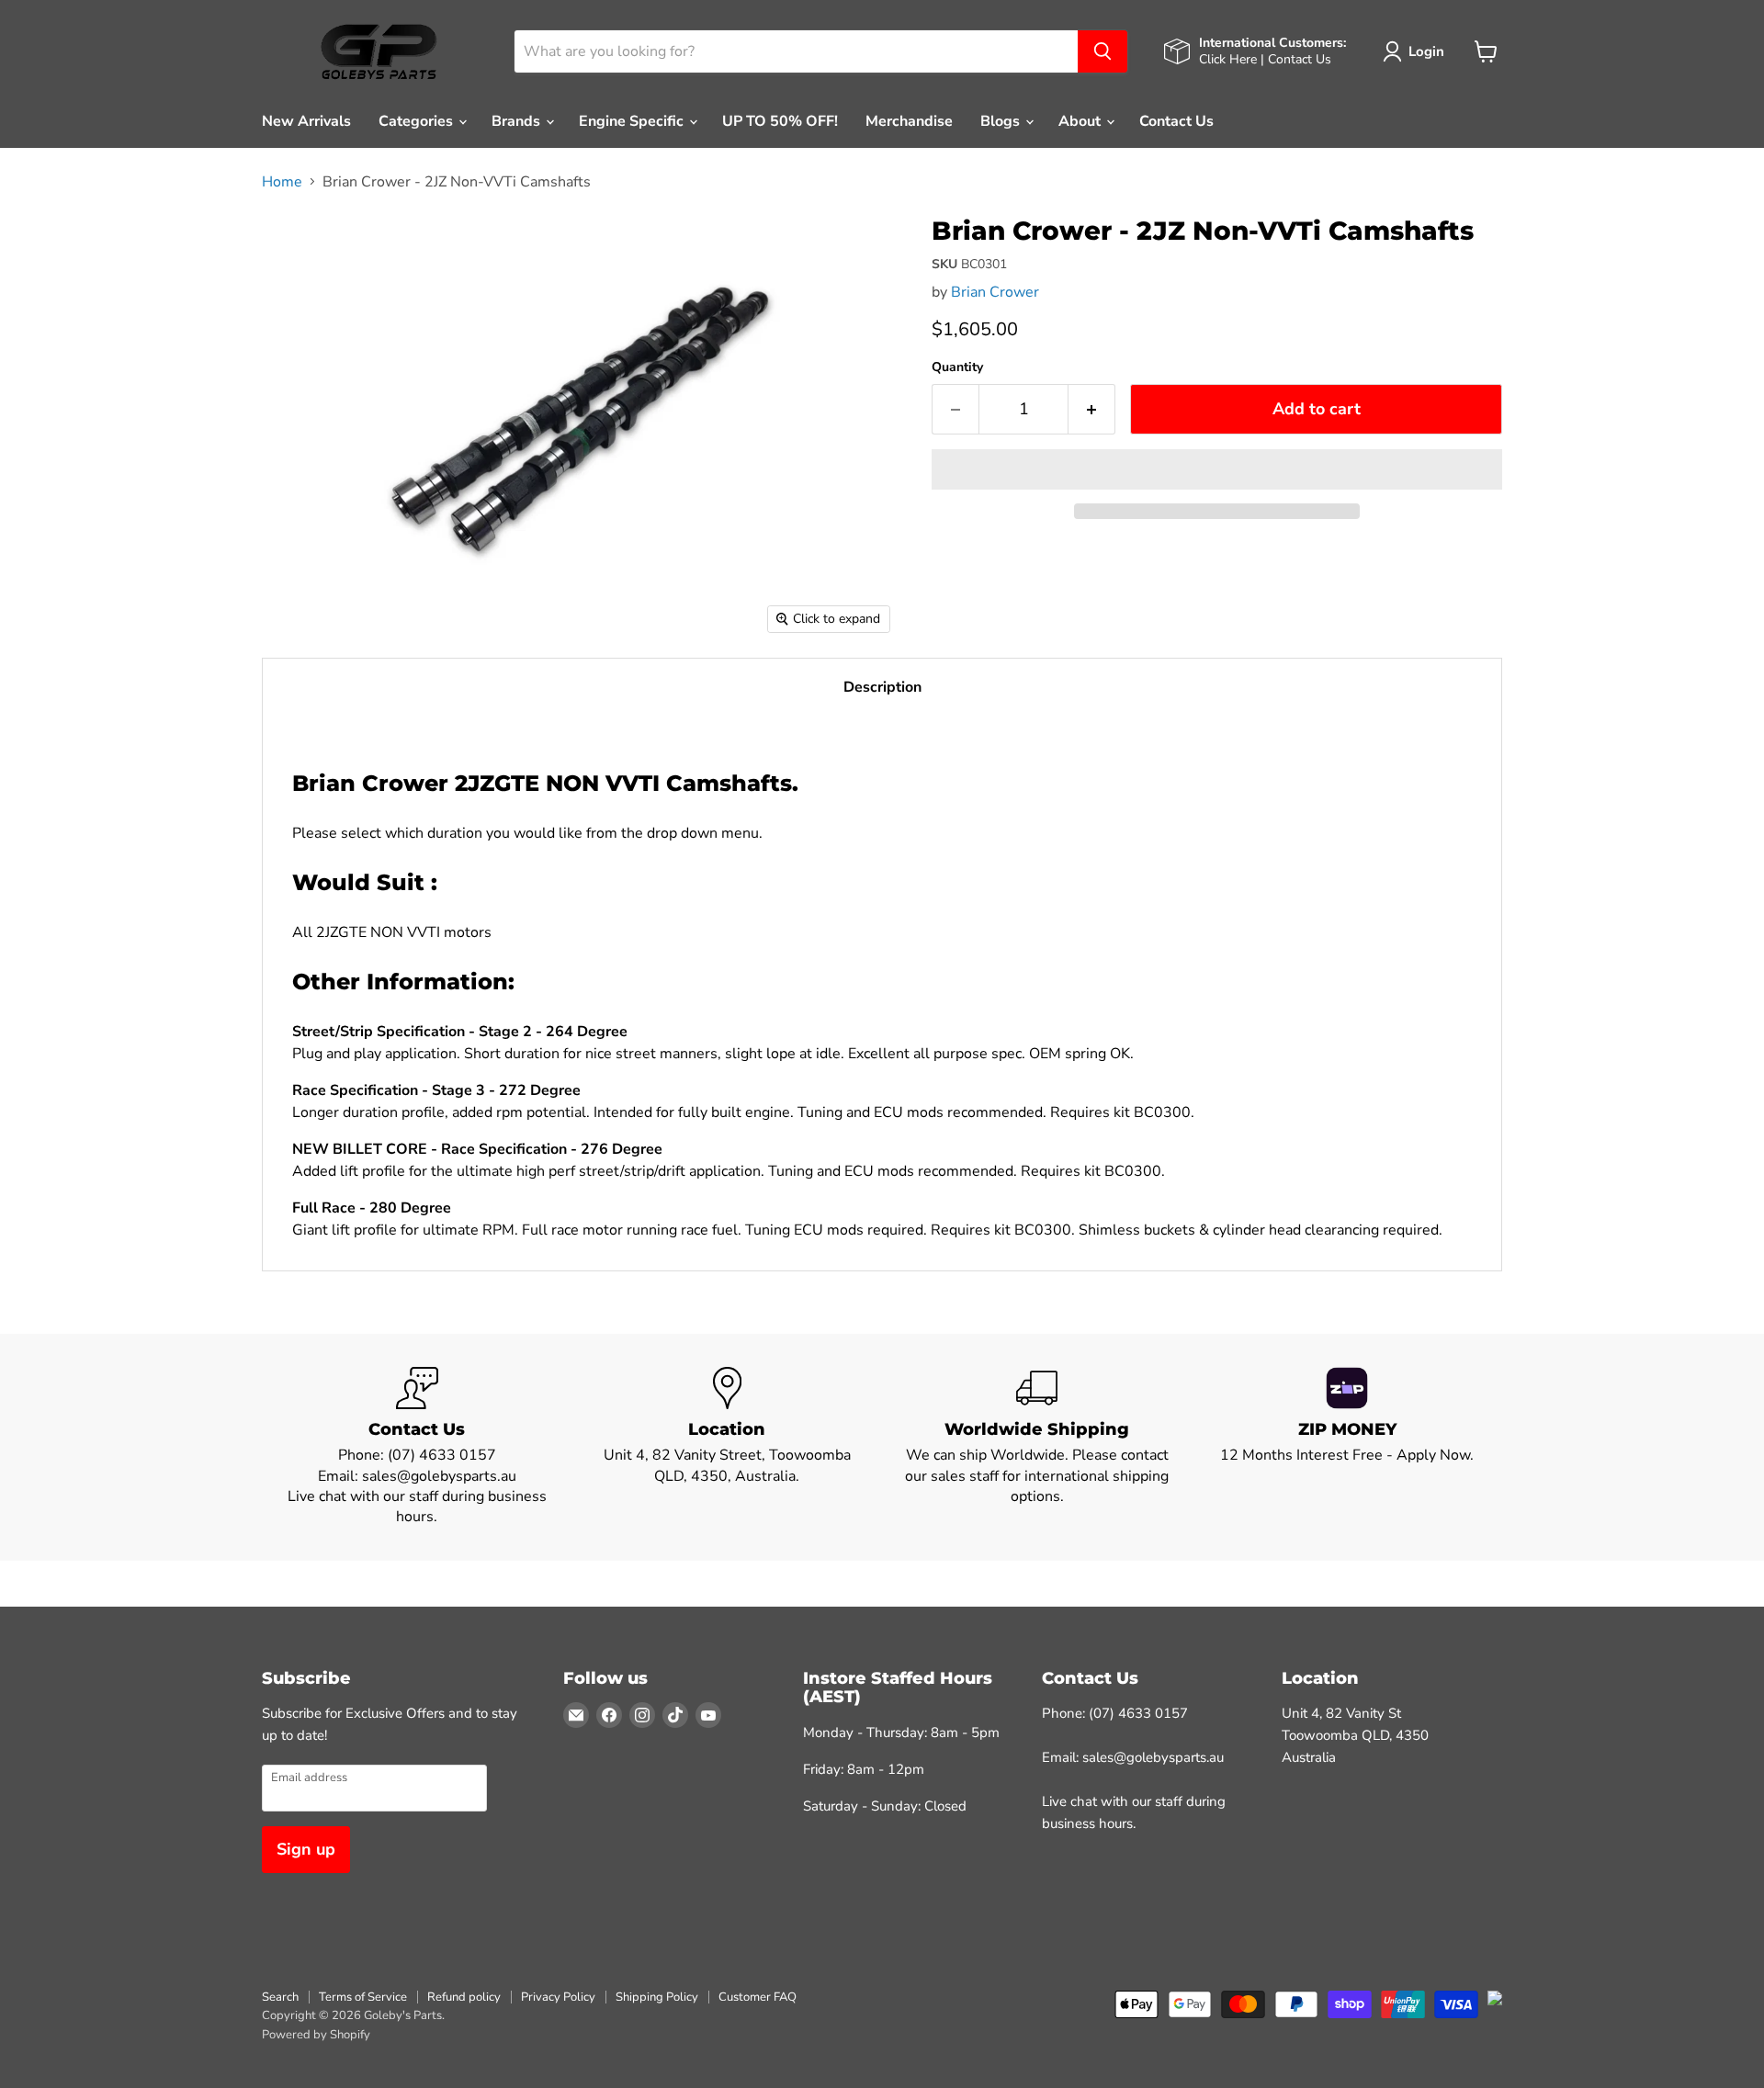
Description (882, 687)
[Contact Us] (417, 1447)
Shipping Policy (657, 1997)
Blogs (1002, 121)
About (1081, 121)
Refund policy (464, 1997)
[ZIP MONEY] (1348, 1447)
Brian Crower (995, 292)
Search (280, 1997)
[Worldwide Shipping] (1037, 1447)
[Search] (1102, 51)
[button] (1217, 469)
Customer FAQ (758, 1997)
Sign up (306, 1849)
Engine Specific (633, 121)
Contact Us (1176, 121)
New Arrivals (306, 121)
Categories (418, 121)
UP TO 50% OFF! (780, 121)
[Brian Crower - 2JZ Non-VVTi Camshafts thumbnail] (296, 243)
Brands (518, 121)
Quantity (957, 367)
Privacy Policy (558, 1997)
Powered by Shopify (316, 2035)
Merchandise (909, 121)
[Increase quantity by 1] (1092, 409)
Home (282, 182)
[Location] (728, 1447)
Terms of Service (363, 1997)
